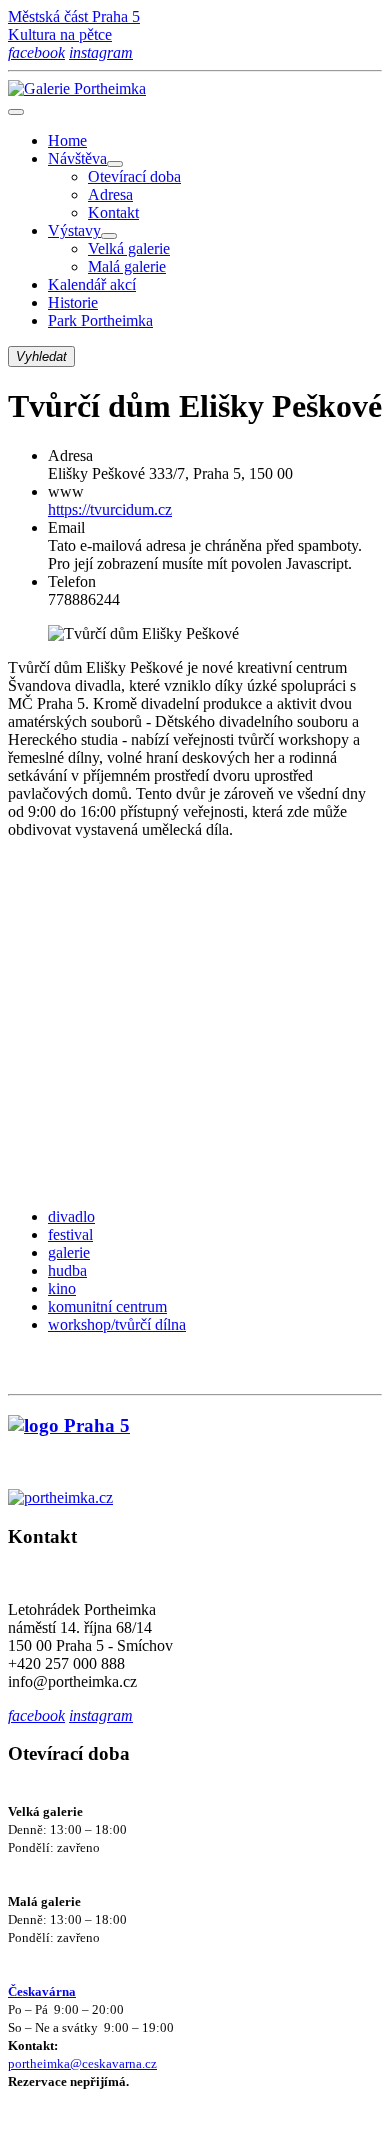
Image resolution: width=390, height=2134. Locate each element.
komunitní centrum (107, 1306)
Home (67, 140)
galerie (69, 1252)
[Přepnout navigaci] (16, 112)
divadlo (71, 1216)
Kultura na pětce (60, 34)
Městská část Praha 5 (74, 16)
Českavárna (42, 1991)
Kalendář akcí (92, 284)
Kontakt (113, 212)
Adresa (110, 194)
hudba (67, 1270)
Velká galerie (129, 248)
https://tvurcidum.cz (110, 509)
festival (70, 1234)
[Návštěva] (115, 164)
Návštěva (77, 158)
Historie (73, 302)
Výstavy (74, 230)
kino (62, 1288)
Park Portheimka (100, 320)
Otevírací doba (134, 176)
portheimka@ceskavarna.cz (82, 2063)
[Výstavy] (109, 236)
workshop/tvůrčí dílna (117, 1324)
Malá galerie (127, 266)
